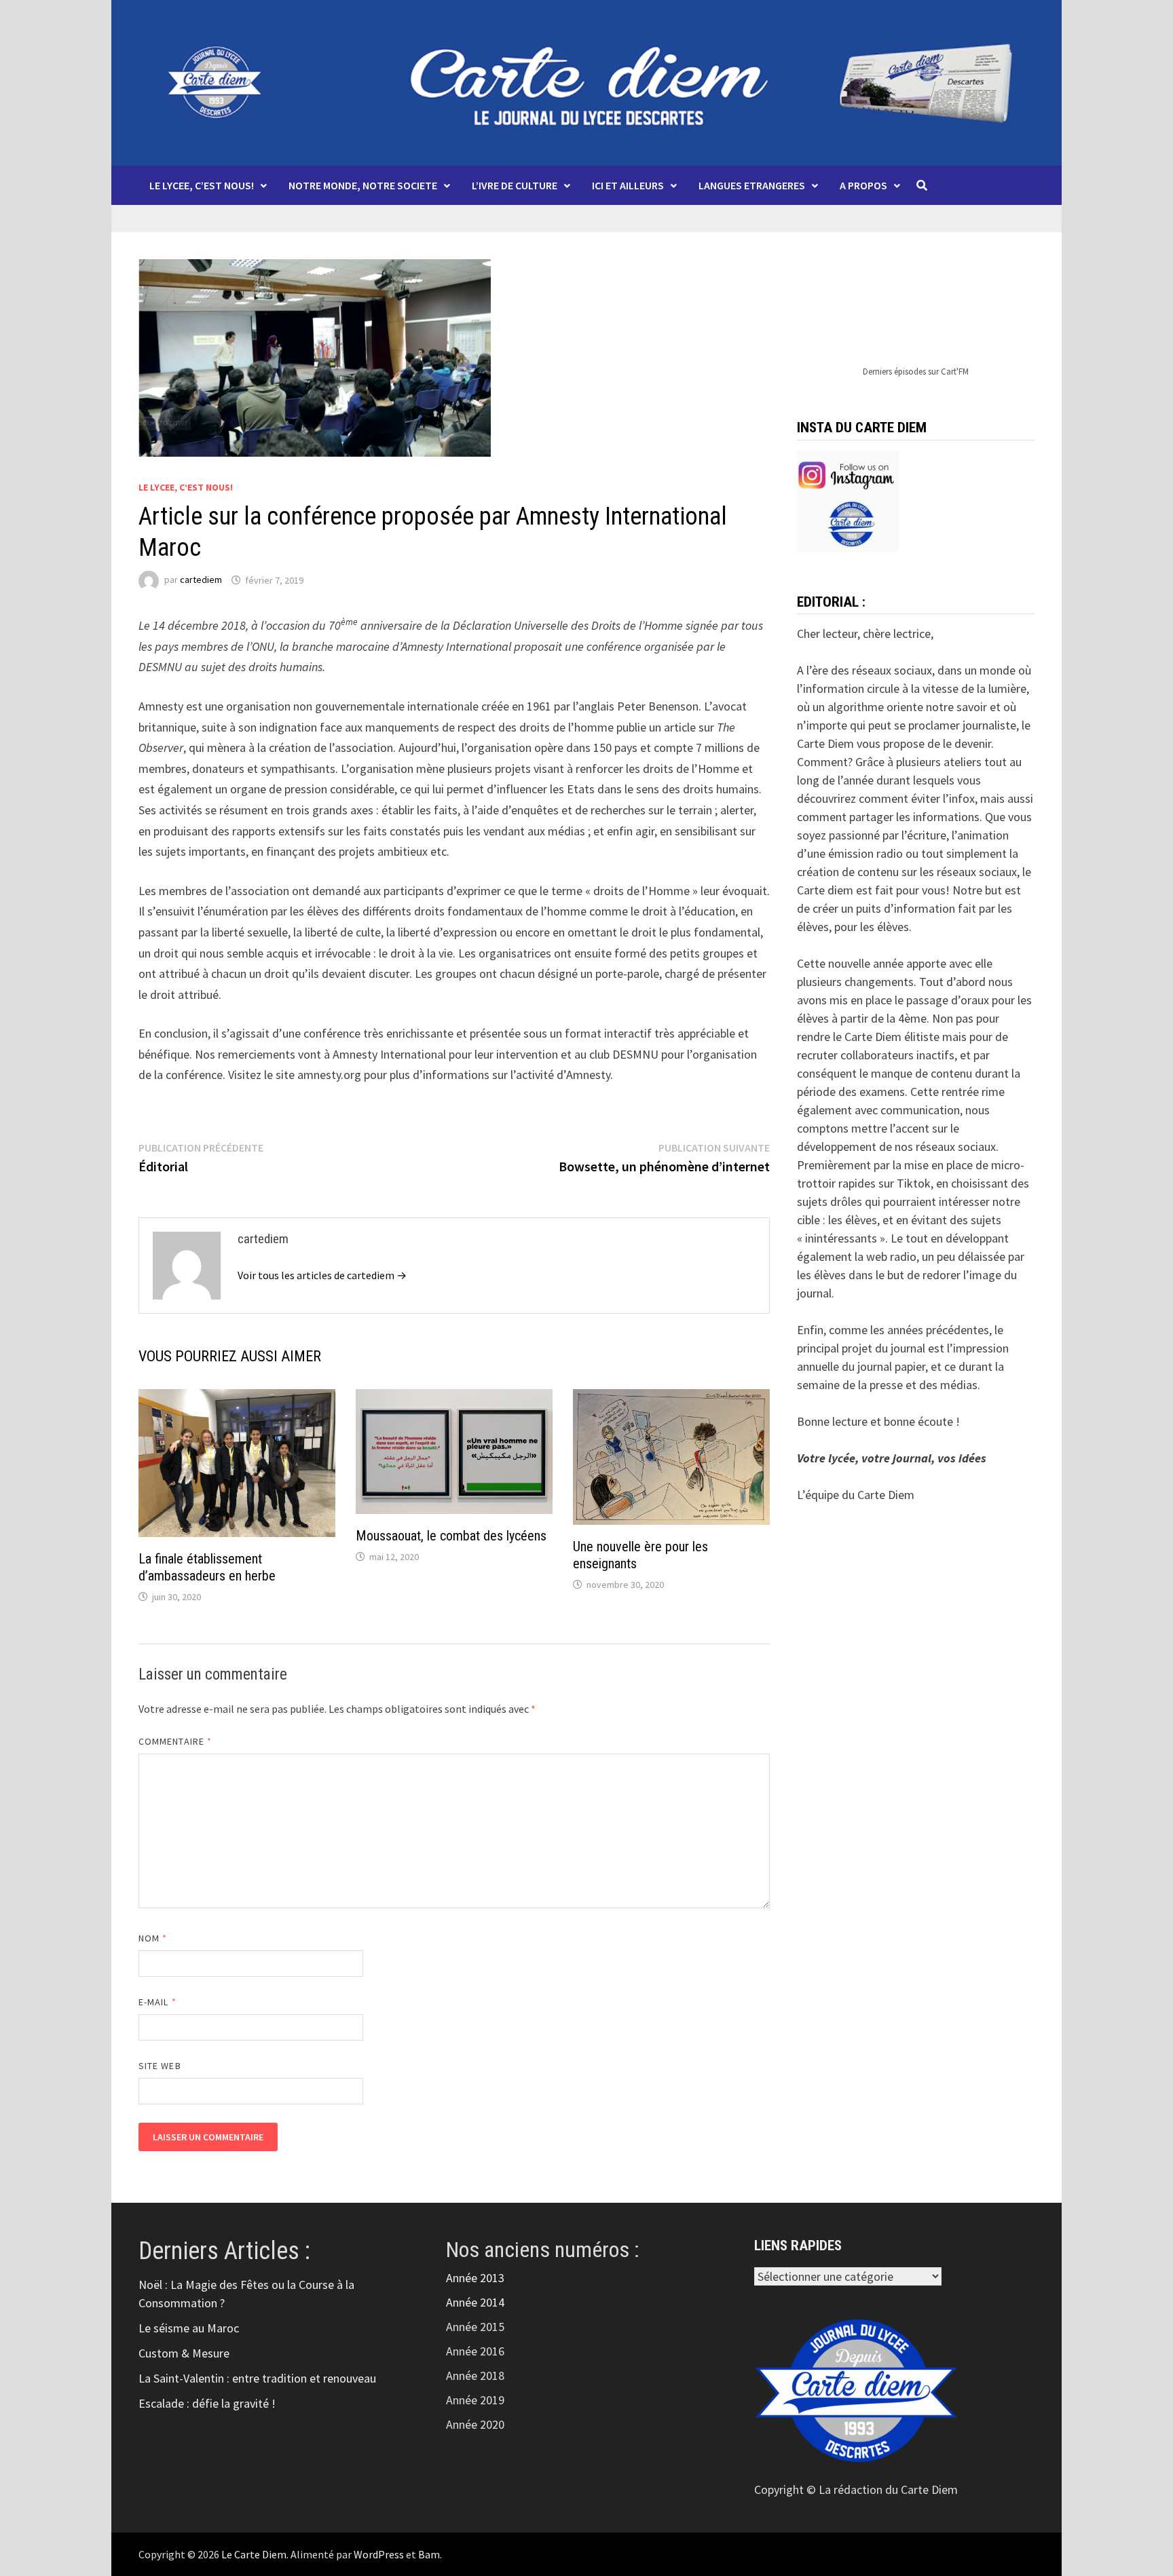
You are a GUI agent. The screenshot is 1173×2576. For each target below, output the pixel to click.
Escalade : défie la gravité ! (207, 2403)
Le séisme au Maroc (189, 2328)
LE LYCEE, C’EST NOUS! (202, 185)
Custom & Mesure (184, 2353)
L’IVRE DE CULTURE (515, 185)
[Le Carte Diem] (586, 81)
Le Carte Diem (254, 2554)
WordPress (379, 2554)
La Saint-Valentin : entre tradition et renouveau (257, 2378)
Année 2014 (475, 2302)
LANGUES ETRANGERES (752, 185)
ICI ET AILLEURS (628, 185)
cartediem (201, 580)
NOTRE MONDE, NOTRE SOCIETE (363, 185)
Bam (429, 2554)
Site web (160, 2066)
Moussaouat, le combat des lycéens (451, 1536)
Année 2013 (475, 2278)
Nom (153, 1938)
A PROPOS (863, 185)
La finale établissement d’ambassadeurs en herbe (207, 1567)
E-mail (157, 2002)
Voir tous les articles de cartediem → (322, 1275)
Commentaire (175, 1741)
